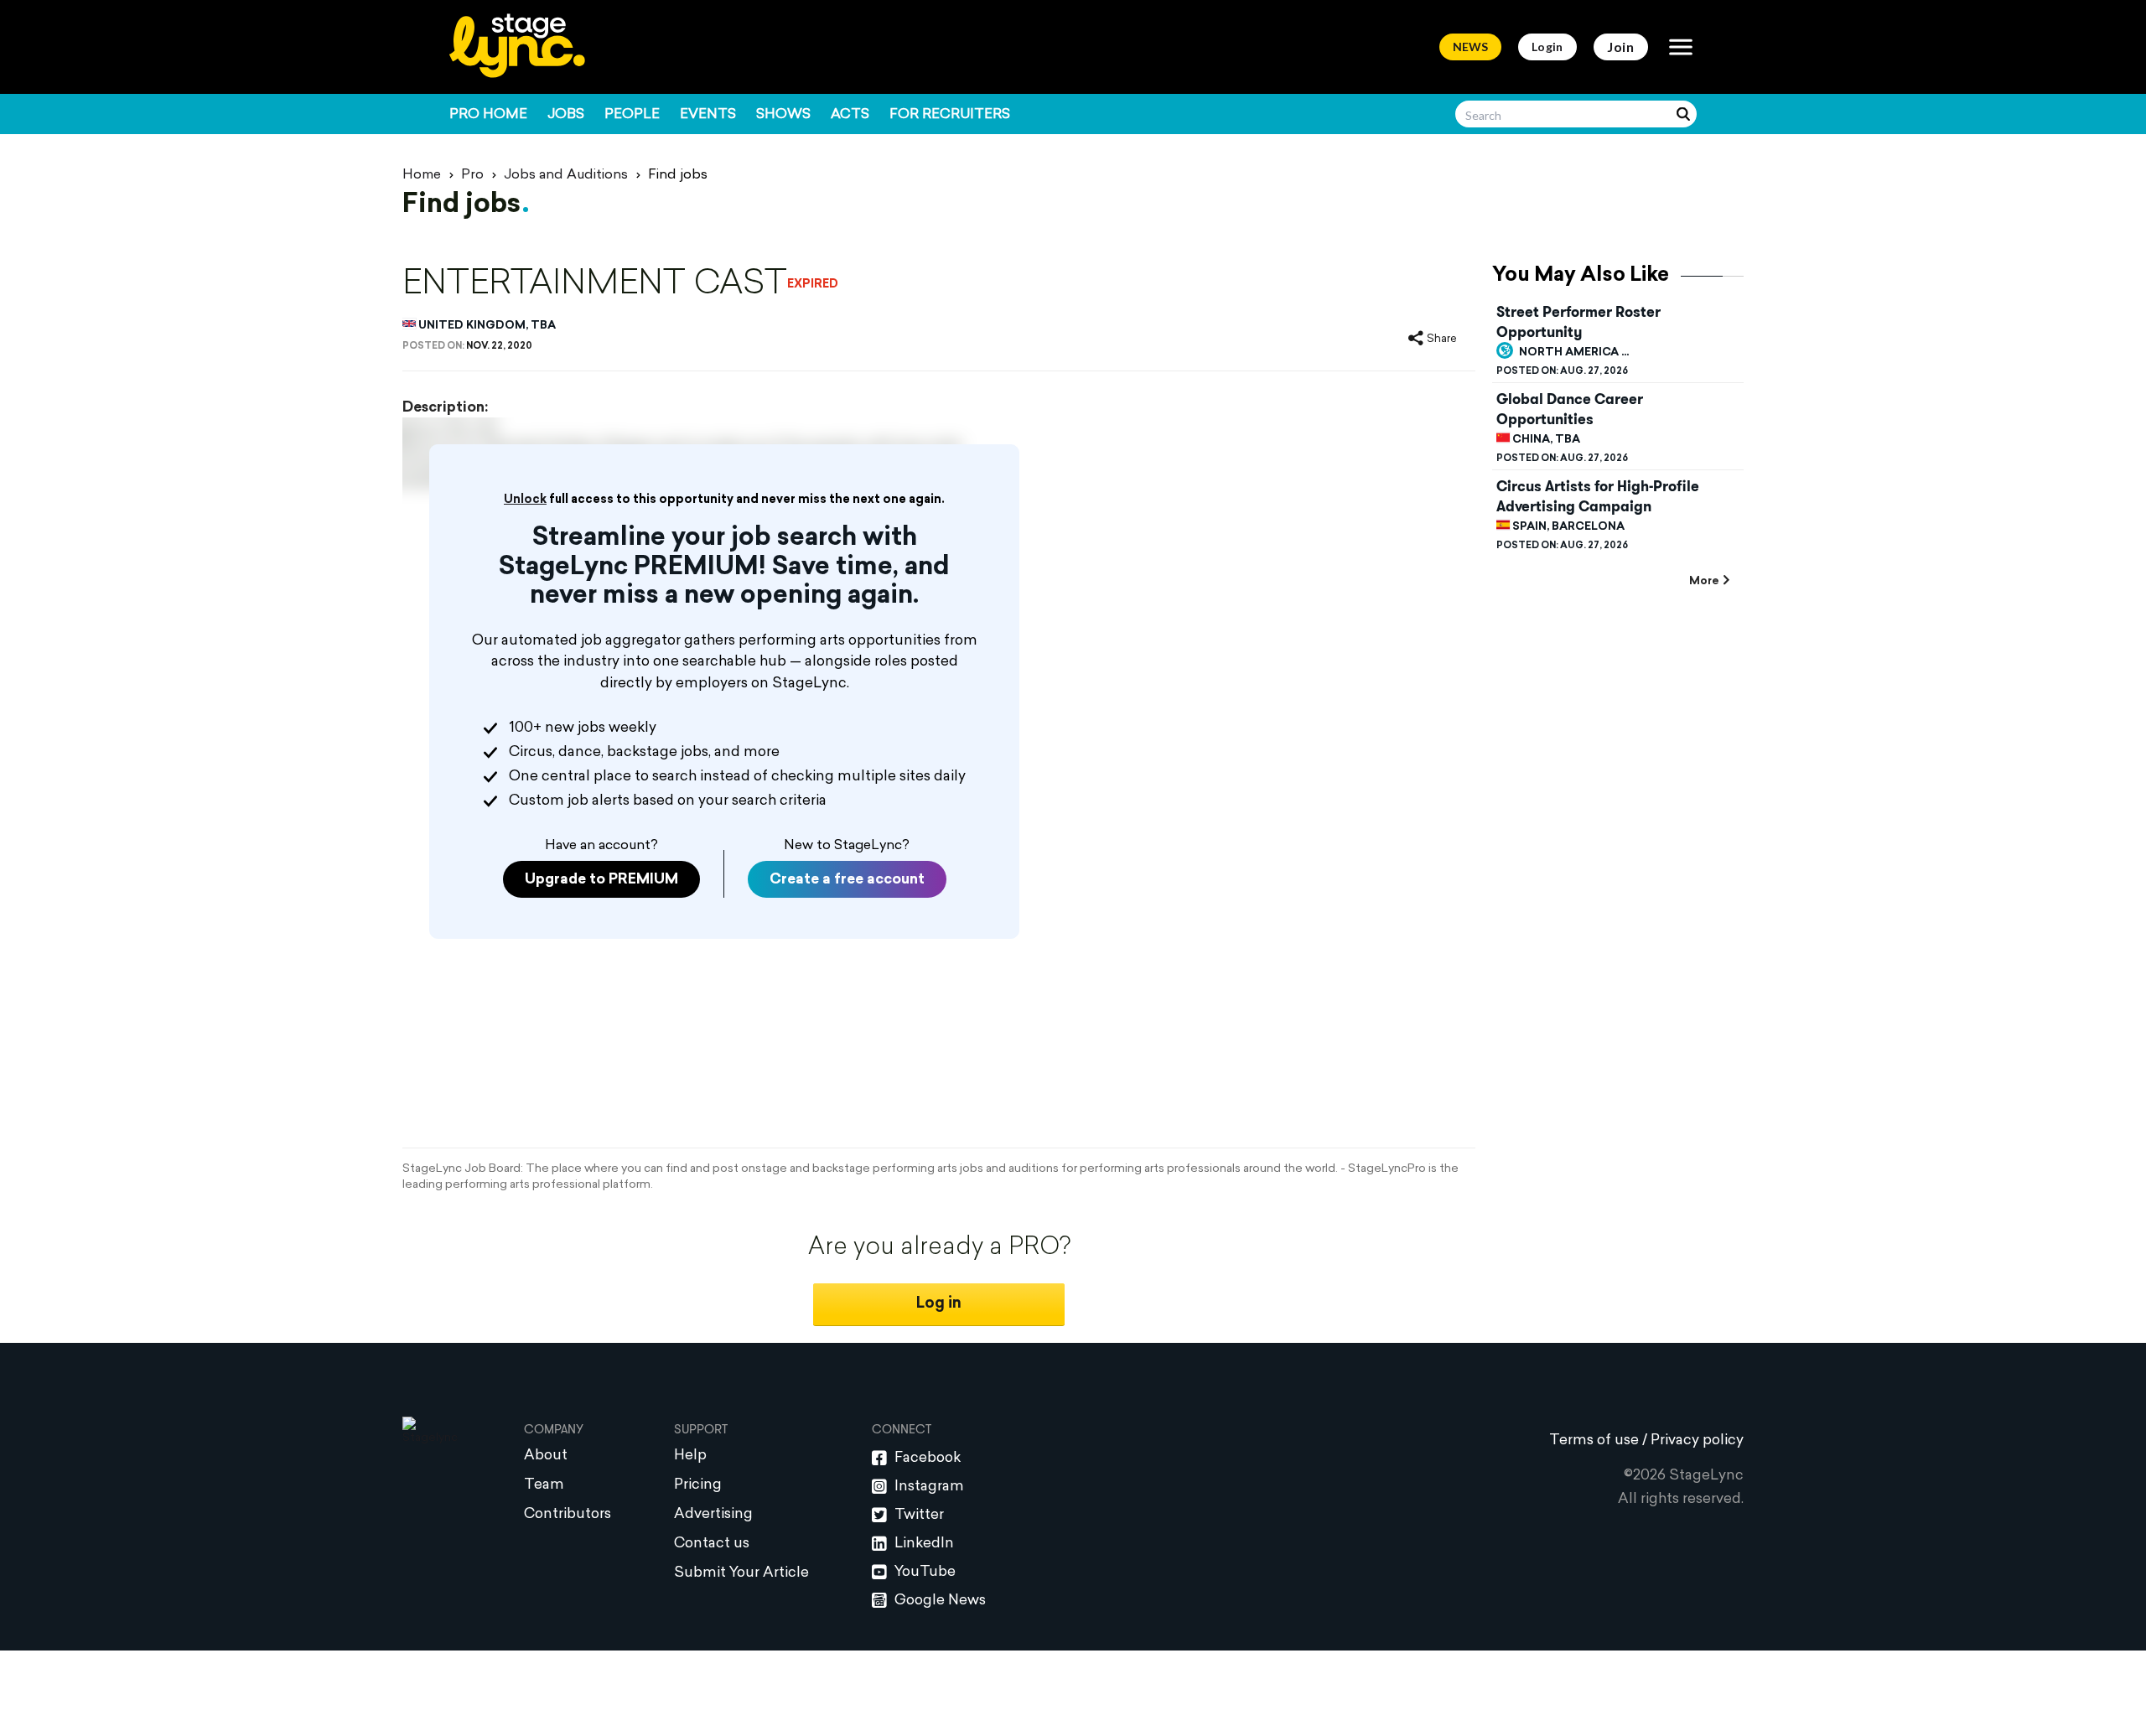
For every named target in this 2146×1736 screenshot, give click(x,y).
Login (1547, 47)
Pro (472, 175)
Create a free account (847, 880)
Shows (783, 115)
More (1704, 581)
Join (1621, 47)
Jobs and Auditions (566, 175)
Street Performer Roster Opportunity (1578, 322)
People (632, 115)
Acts (850, 115)
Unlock (525, 500)
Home (422, 175)
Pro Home (488, 115)
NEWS (1470, 47)
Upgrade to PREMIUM (601, 880)
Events (708, 115)
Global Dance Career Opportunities (1570, 409)
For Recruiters (950, 115)
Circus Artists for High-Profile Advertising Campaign (1598, 496)
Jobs (566, 115)
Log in (939, 1304)
